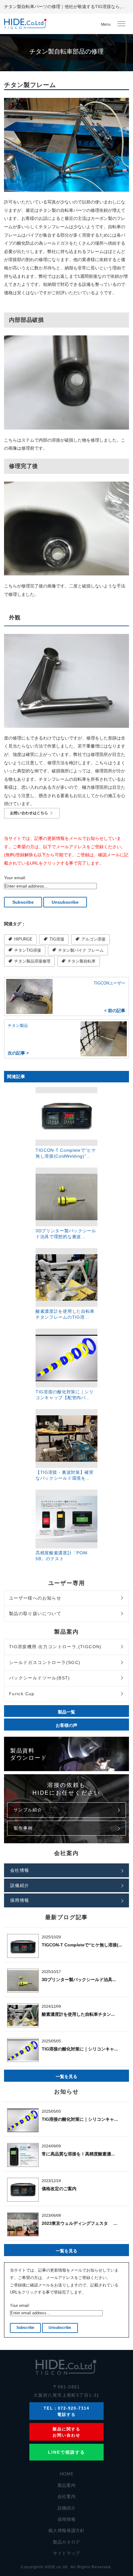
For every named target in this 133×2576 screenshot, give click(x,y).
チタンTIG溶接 (27, 950)
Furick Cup (22, 1694)
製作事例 (23, 1828)
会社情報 (20, 1870)
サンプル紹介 (28, 1810)
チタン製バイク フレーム (80, 950)
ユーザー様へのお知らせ (35, 1598)
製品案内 (67, 2485)
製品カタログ (66, 2542)
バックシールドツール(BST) (40, 1678)
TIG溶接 (56, 939)
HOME (67, 2474)
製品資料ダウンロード (29, 1754)
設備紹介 (20, 1885)
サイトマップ (66, 2553)
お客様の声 (66, 1725)
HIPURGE (23, 939)
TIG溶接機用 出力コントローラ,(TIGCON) (55, 1647)
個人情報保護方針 (66, 2530)
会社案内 (67, 2496)
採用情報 (20, 1900)
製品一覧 (66, 1712)
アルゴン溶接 (93, 939)
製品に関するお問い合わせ (66, 2432)
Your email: (15, 878)
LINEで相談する (67, 2452)
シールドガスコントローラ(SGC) (45, 1662)
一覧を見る (66, 2076)
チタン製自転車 (81, 961)
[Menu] (121, 24)
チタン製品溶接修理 (32, 961)
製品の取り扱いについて (35, 1613)
